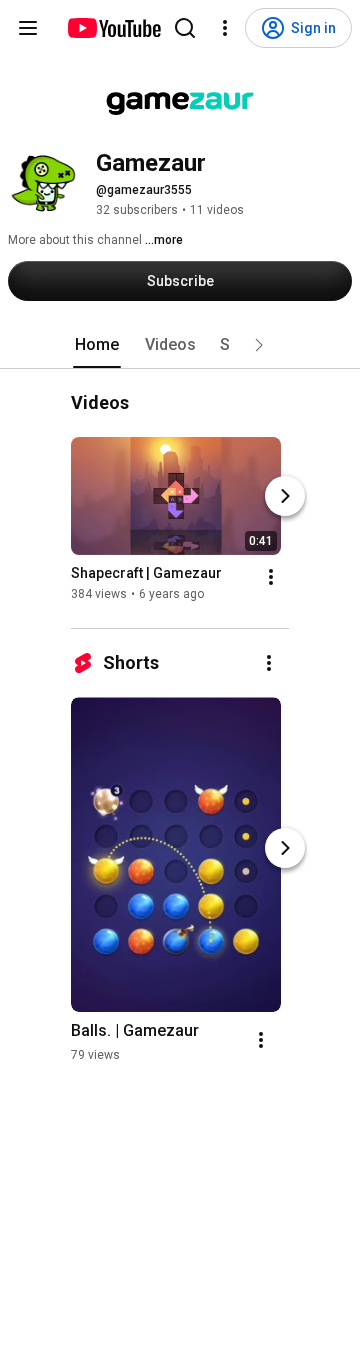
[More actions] (271, 578)
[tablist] (180, 345)
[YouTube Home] (113, 28)
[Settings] (225, 28)
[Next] (285, 497)
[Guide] (28, 28)
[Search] (185, 28)
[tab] (97, 345)
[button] (259, 345)
